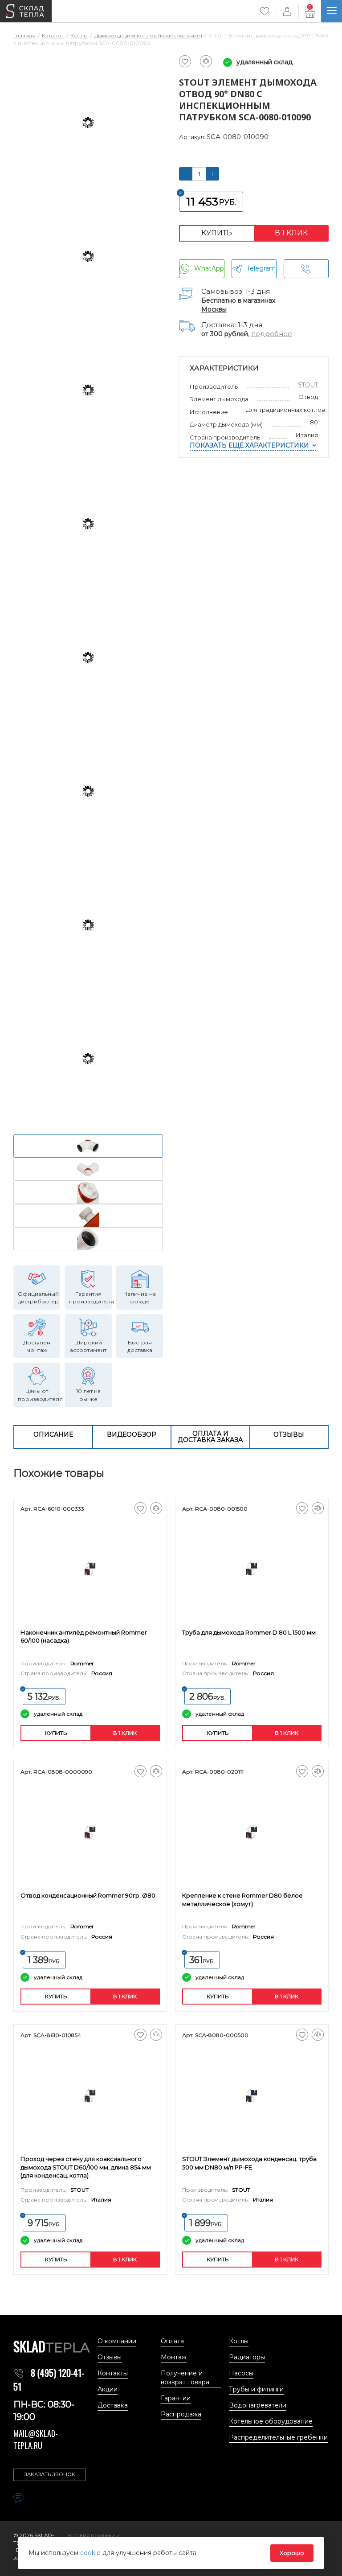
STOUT (308, 384)
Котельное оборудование (271, 2421)
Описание (53, 1434)
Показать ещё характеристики (249, 445)
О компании (117, 2341)
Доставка (113, 2405)
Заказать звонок (50, 2474)
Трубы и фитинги (256, 2389)
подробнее (272, 334)
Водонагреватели (258, 2405)
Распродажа (181, 2414)
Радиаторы (247, 2357)
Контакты (113, 2373)
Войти (287, 11)
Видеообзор (132, 1434)
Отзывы (289, 1434)
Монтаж (174, 2357)
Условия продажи (92, 2535)
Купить (217, 233)
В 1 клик (291, 233)
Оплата (172, 2341)
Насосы (241, 2373)
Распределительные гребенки (278, 2437)
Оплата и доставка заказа (210, 1437)
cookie (91, 2553)
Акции (108, 2389)
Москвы (214, 309)
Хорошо (292, 2553)
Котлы (239, 2341)
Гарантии (176, 2398)
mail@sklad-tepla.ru (36, 2439)
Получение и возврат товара (185, 2378)
